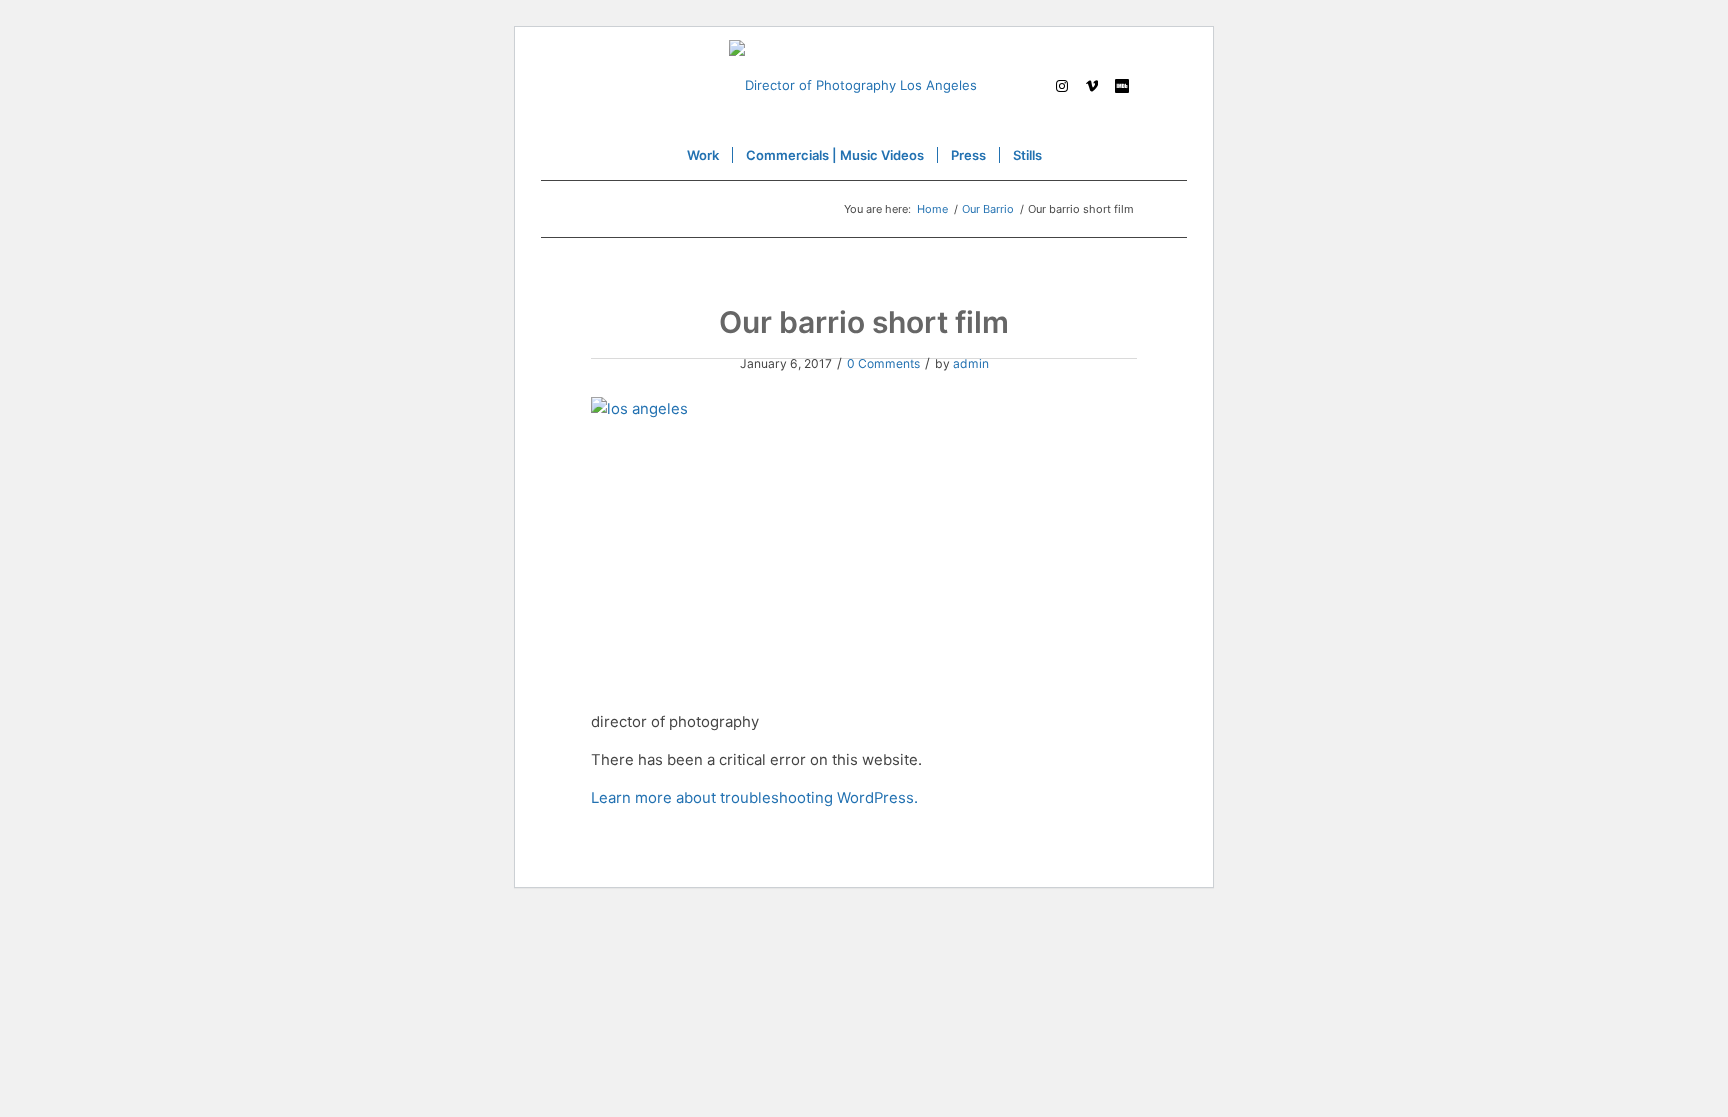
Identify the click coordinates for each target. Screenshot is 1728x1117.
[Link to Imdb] (1122, 85)
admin (971, 363)
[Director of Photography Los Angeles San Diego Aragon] (864, 85)
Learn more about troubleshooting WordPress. (754, 798)
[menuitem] (703, 155)
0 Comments (883, 363)
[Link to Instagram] (1062, 85)
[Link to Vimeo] (1092, 85)
